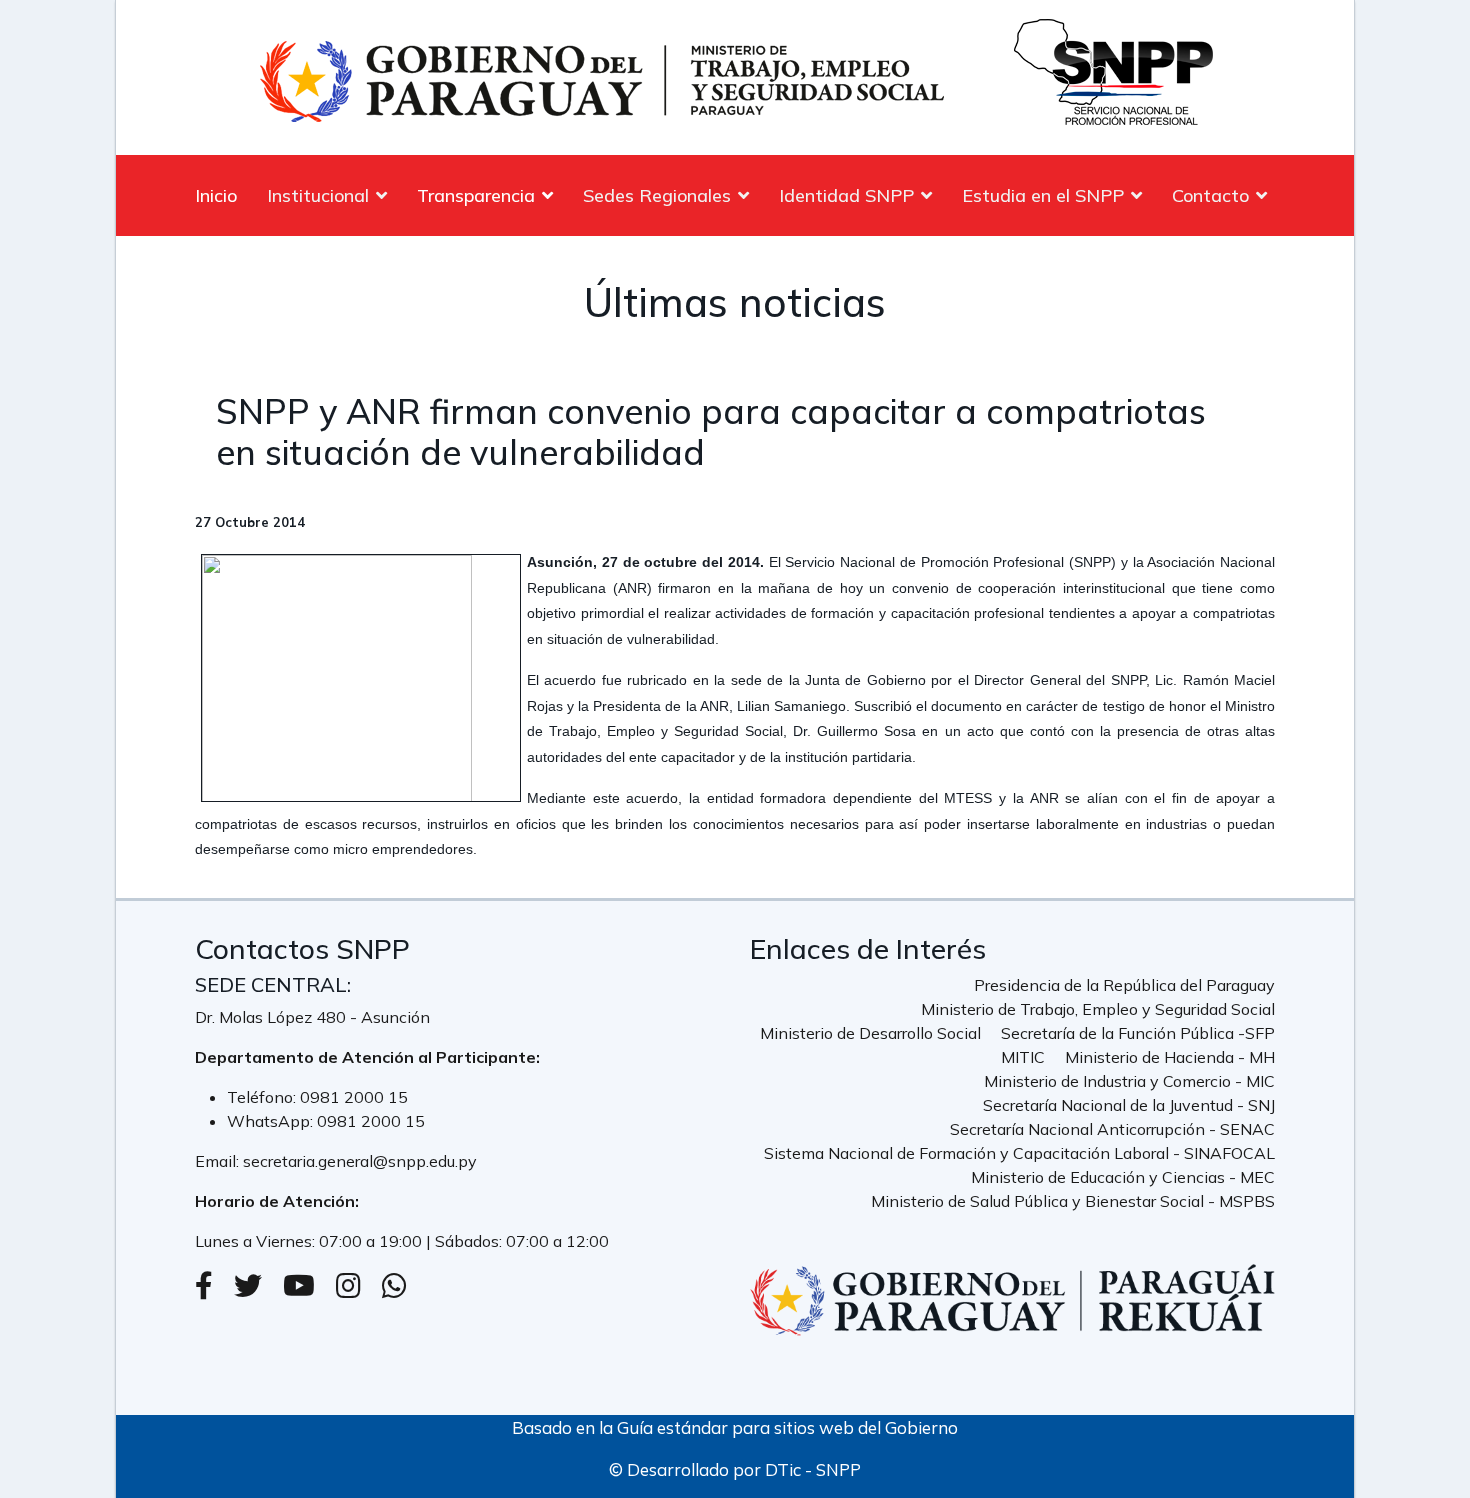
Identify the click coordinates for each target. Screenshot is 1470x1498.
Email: (219, 1161)
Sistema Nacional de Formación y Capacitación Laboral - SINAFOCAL (1019, 1153)
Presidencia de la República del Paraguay (1124, 985)
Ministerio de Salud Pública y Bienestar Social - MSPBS (1073, 1201)
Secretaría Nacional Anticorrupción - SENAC (1112, 1129)
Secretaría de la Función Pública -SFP (1138, 1033)
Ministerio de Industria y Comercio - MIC (1129, 1081)
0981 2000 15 (354, 1097)
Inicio (216, 195)
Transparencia (476, 195)
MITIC (1023, 1057)
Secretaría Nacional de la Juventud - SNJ (1129, 1105)
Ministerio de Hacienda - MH (1170, 1057)
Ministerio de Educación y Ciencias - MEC (1123, 1177)
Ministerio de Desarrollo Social (870, 1033)
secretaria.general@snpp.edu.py (360, 1161)
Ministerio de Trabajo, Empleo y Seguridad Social (1098, 1009)
